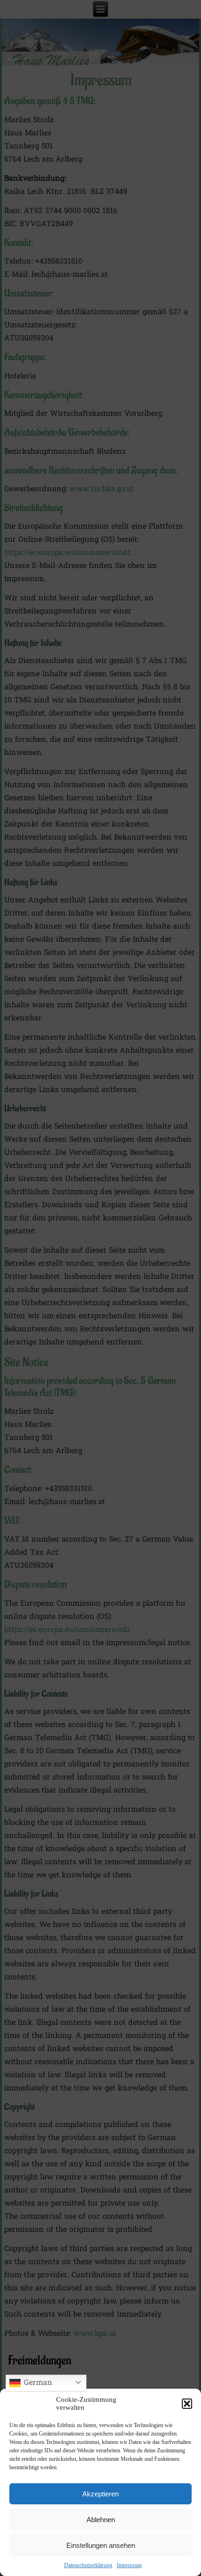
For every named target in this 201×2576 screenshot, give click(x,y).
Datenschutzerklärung (88, 2565)
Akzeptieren (100, 2494)
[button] (187, 2404)
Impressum (129, 2565)
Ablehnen (101, 2520)
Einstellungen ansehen (101, 2545)
